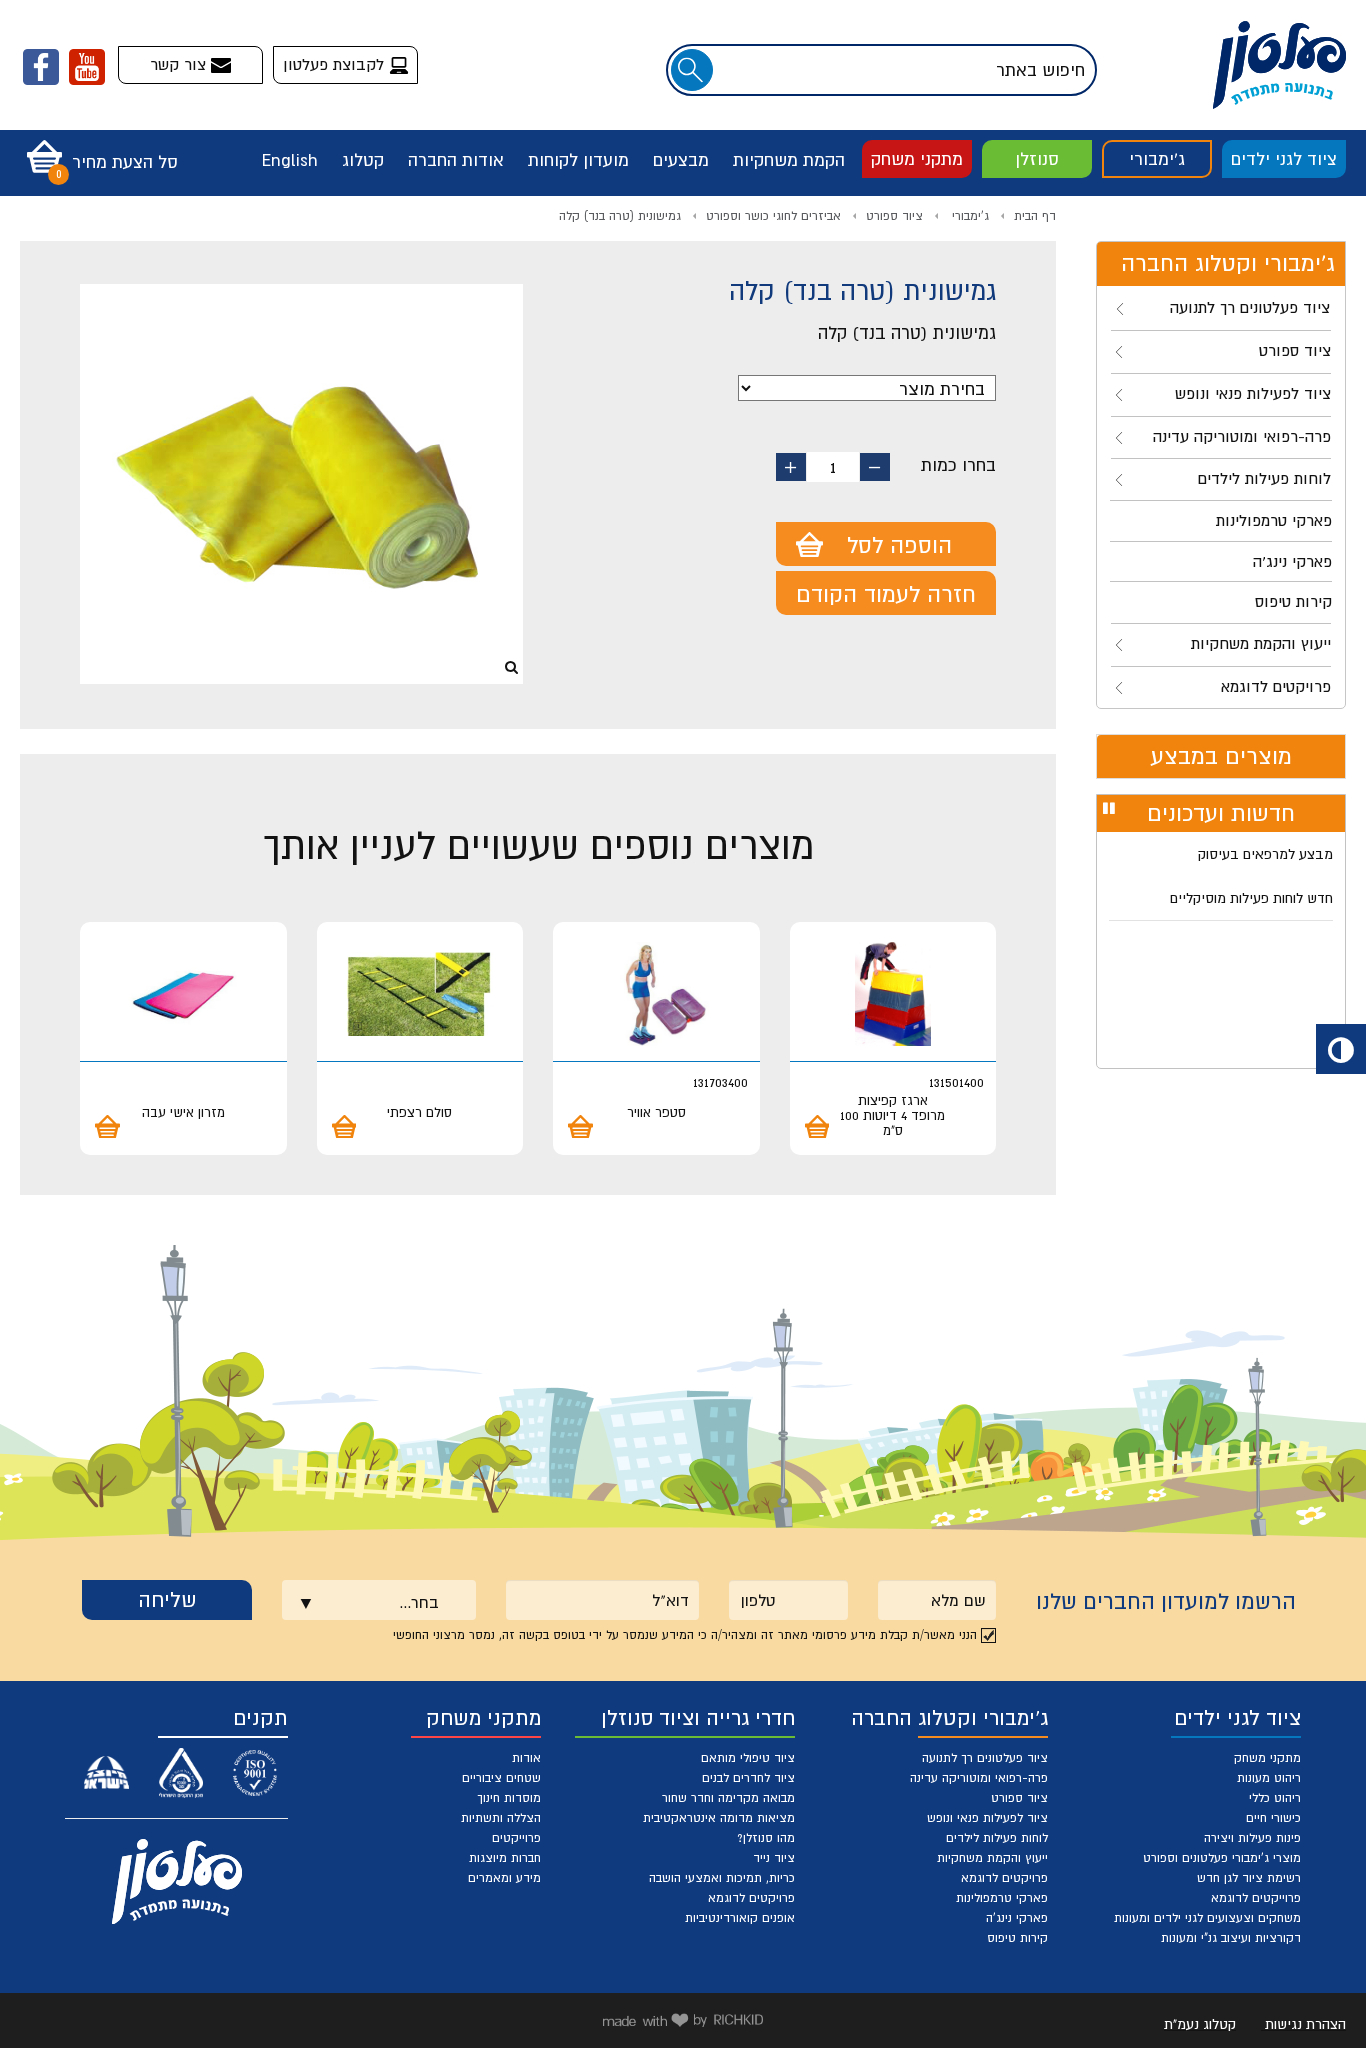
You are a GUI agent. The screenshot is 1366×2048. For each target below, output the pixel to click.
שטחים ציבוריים (501, 1778)
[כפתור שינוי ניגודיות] (1341, 1049)
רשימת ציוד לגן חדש (1249, 1878)
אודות (526, 1758)
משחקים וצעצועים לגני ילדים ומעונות (1207, 1918)
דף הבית (1035, 216)
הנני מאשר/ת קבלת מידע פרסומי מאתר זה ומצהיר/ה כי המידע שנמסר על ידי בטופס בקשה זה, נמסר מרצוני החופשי (685, 1635)
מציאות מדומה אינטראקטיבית (719, 1818)
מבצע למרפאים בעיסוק (1265, 854)
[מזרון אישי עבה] (183, 994)
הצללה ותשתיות (501, 1818)
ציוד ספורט (894, 216)
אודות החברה (456, 160)
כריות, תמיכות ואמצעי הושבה (722, 1878)
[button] (97, 150)
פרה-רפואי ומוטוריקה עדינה (979, 1778)
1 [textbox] (833, 467)
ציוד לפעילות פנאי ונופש (987, 1818)
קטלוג (363, 160)
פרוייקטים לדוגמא (1256, 1898)
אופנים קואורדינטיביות (740, 1918)
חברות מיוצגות (505, 1858)
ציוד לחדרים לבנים (748, 1778)
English (290, 160)
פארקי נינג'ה (1017, 1918)
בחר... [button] (419, 1602)
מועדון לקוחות (578, 160)
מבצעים (681, 160)
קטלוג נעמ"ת (1200, 2024)
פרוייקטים (516, 1838)
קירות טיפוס (1017, 1938)
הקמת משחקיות (789, 160)
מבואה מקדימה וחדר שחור (728, 1798)
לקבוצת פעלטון (336, 64)
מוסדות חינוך (509, 1798)
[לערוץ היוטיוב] (87, 67)
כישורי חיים (1273, 1818)
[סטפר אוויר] (656, 994)
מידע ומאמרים (504, 1878)
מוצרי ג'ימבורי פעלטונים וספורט (1222, 1858)
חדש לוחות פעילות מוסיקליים (1251, 898)
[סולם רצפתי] (420, 994)
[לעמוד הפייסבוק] (41, 67)
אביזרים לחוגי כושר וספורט (773, 216)
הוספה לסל (899, 545)
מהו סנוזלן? (766, 1838)
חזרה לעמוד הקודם (886, 594)
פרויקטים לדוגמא (1004, 1878)
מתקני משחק (917, 159)
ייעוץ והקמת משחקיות (992, 1858)
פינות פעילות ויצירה (1252, 1838)
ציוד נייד (774, 1858)
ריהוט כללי (1275, 1798)
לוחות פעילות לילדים (997, 1838)
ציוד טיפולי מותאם (748, 1758)
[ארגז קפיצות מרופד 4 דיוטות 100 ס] (893, 994)
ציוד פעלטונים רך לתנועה (985, 1758)
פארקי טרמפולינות (1002, 1898)
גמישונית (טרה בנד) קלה (620, 216)
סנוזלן (1037, 159)
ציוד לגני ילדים (1284, 159)
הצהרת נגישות (1305, 2024)
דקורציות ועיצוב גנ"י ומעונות (1231, 1938)
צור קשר (180, 64)
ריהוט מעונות (1269, 1778)
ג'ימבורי (1157, 159)
